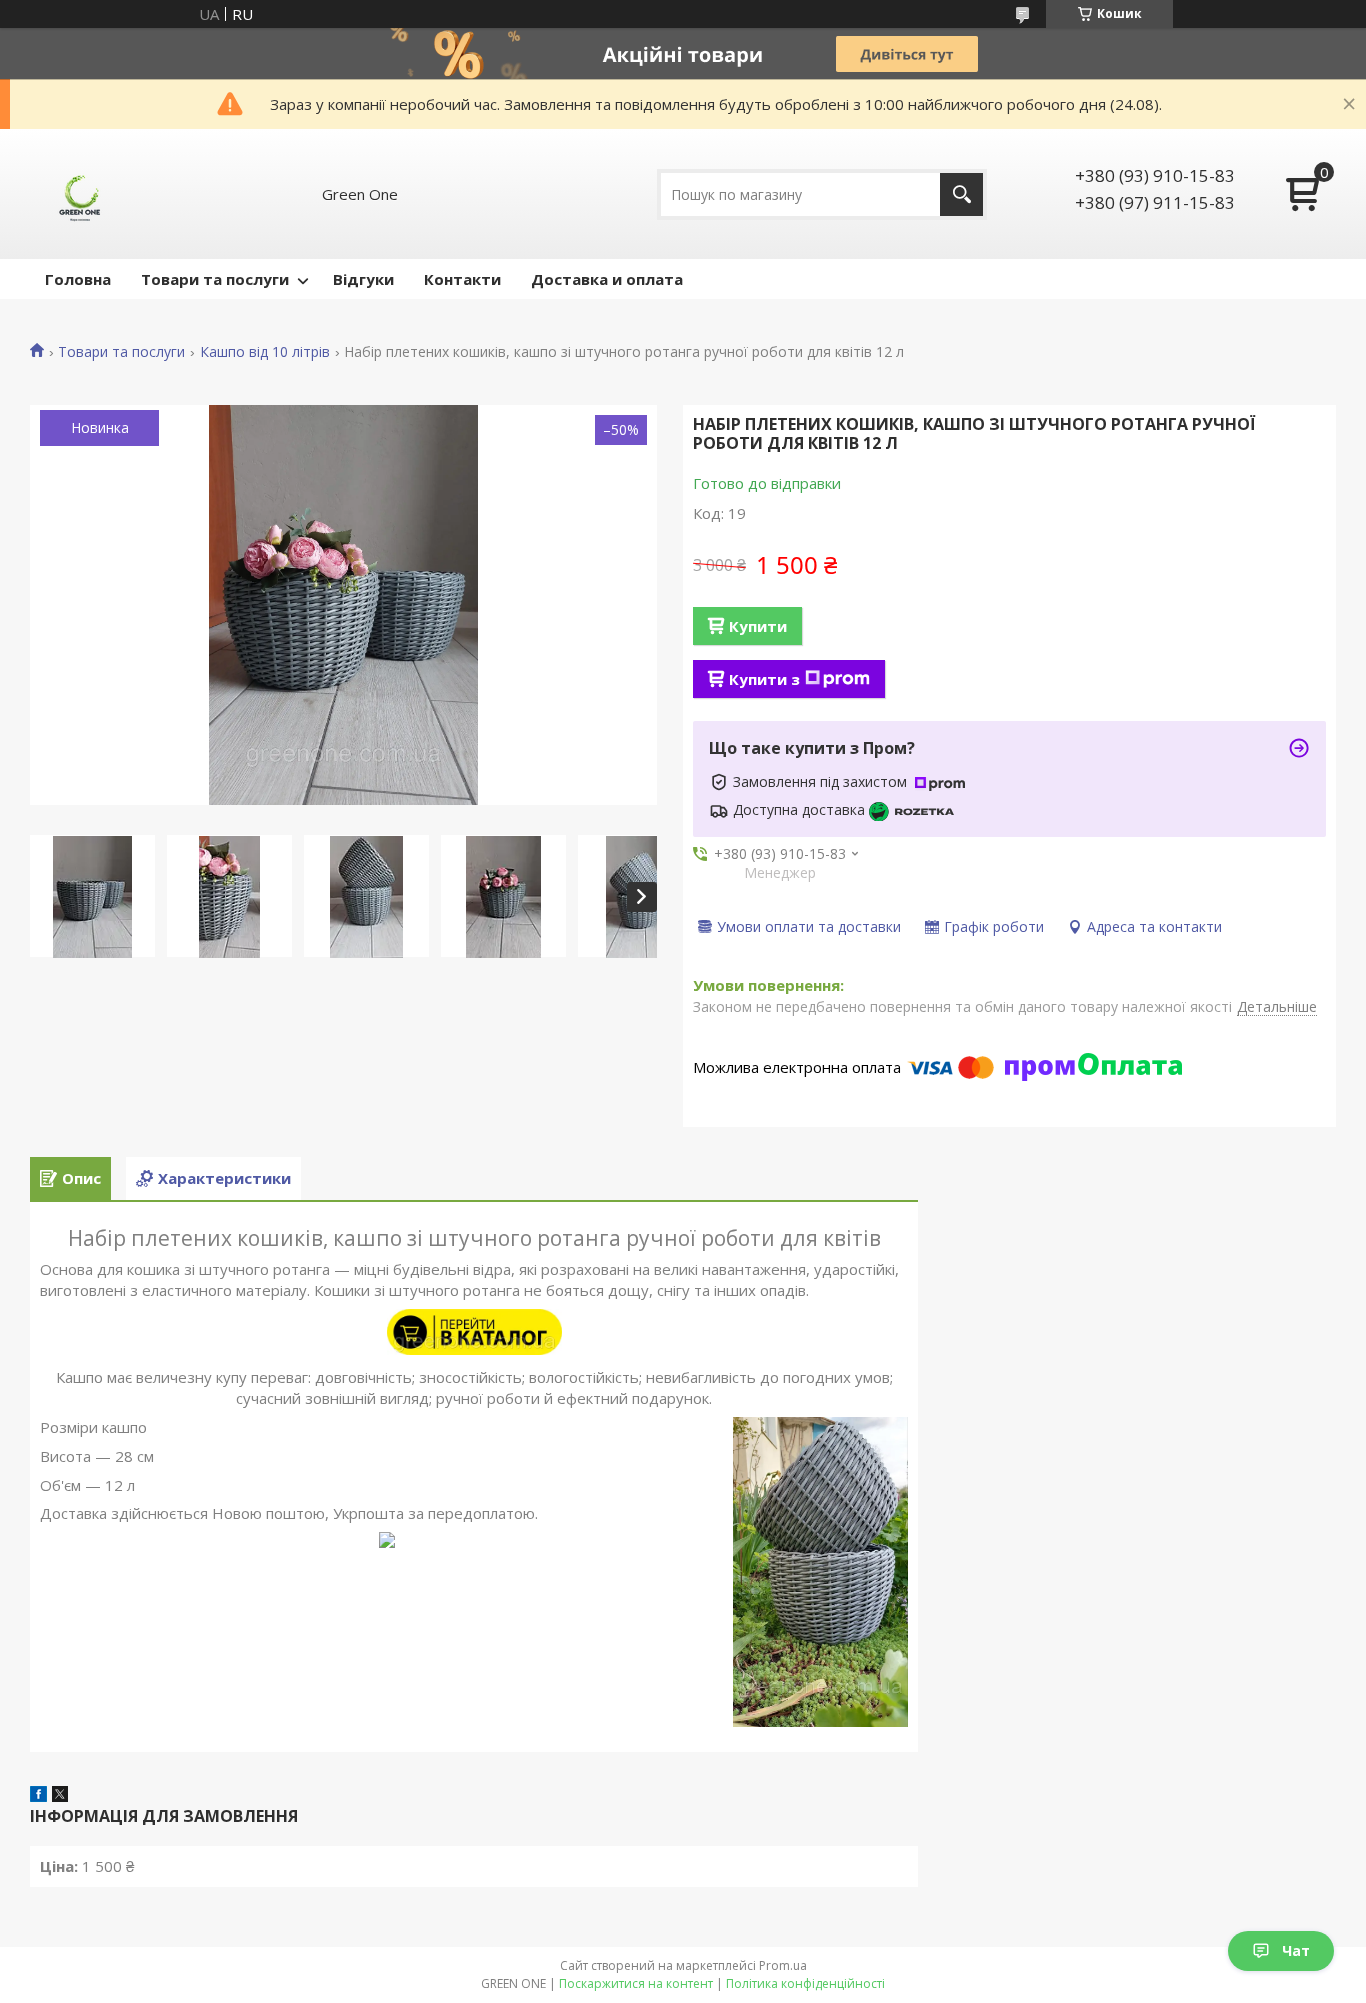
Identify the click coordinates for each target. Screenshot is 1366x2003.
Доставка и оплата (607, 279)
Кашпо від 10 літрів (265, 352)
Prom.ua (783, 1965)
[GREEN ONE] (80, 194)
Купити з (764, 679)
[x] (60, 1796)
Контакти (462, 279)
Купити (758, 626)
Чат (1296, 1950)
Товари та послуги (215, 279)
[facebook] (38, 1796)
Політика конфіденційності (805, 1983)
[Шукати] (961, 194)
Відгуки (363, 279)
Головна (78, 279)
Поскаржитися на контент (636, 1983)
